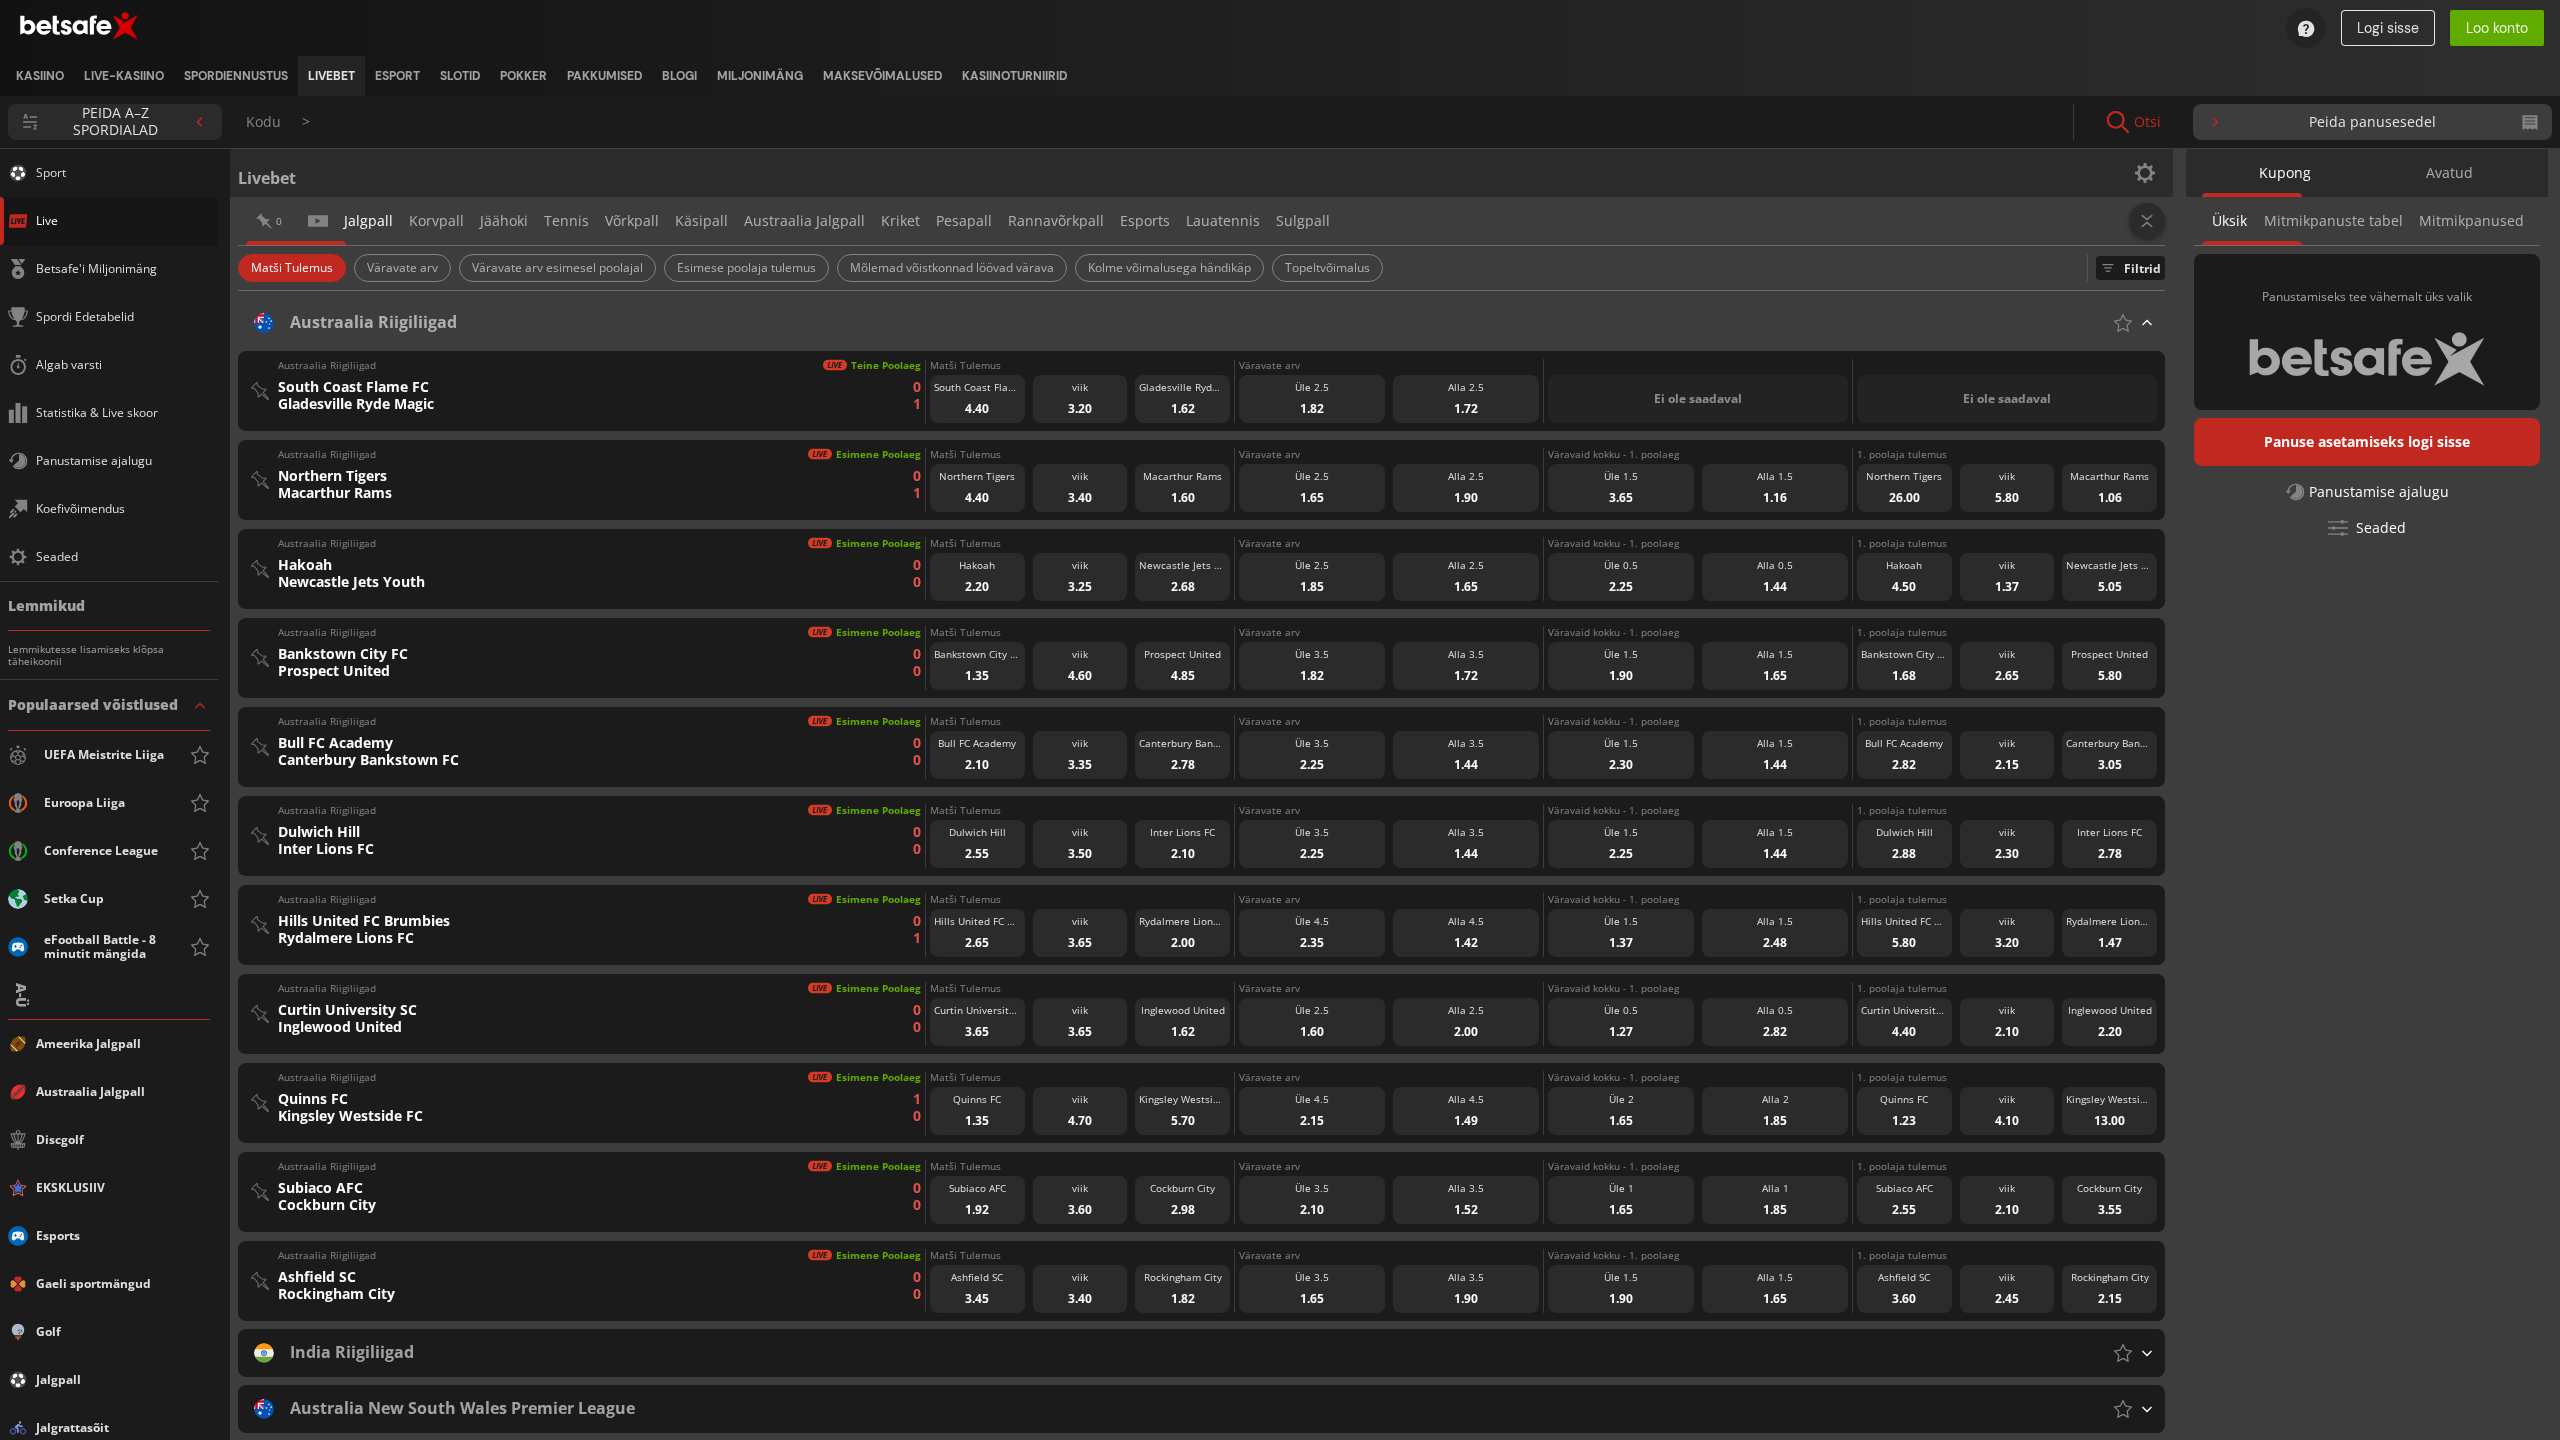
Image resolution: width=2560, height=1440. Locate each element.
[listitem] (40, 76)
